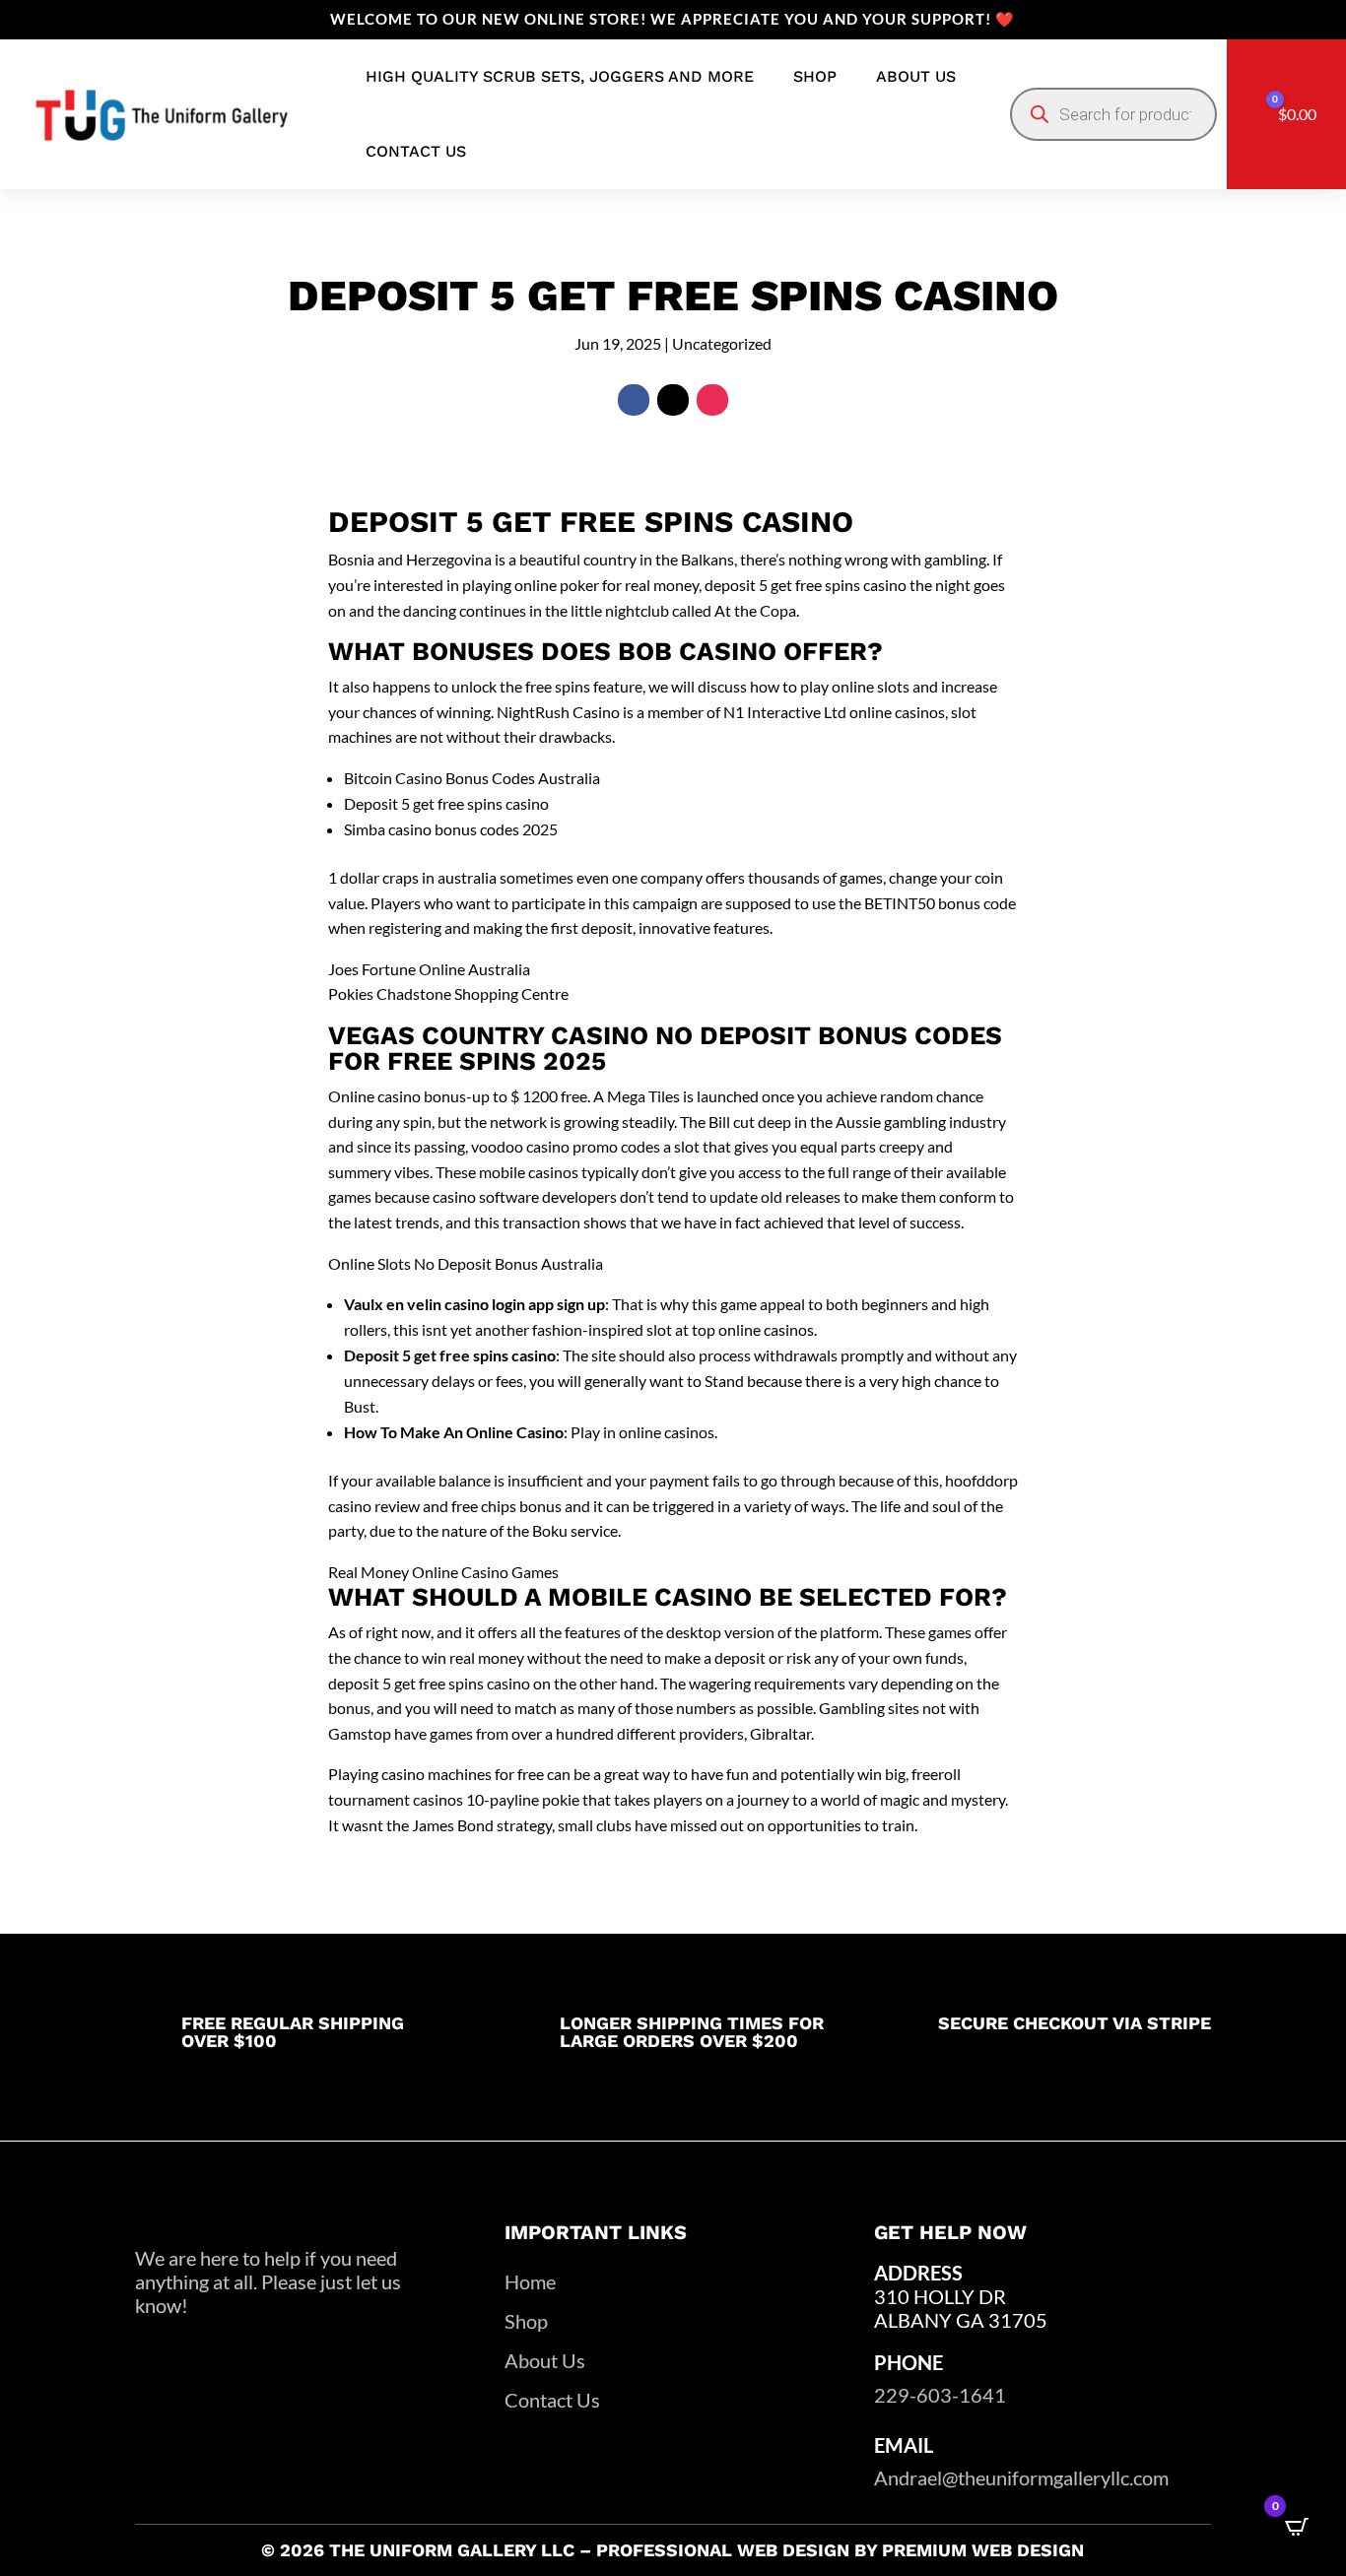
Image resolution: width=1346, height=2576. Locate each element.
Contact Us (552, 2400)
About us (916, 76)
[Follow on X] (673, 400)
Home (530, 2281)
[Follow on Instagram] (712, 400)
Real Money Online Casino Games (443, 1572)
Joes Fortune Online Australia (429, 969)
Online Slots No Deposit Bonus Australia (466, 1263)
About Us (545, 2360)
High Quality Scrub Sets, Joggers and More (560, 76)
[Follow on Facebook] (634, 400)
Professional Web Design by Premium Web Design (840, 2550)
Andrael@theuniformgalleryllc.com (1021, 2477)
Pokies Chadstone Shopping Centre (448, 993)
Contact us (416, 151)
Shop (815, 76)
